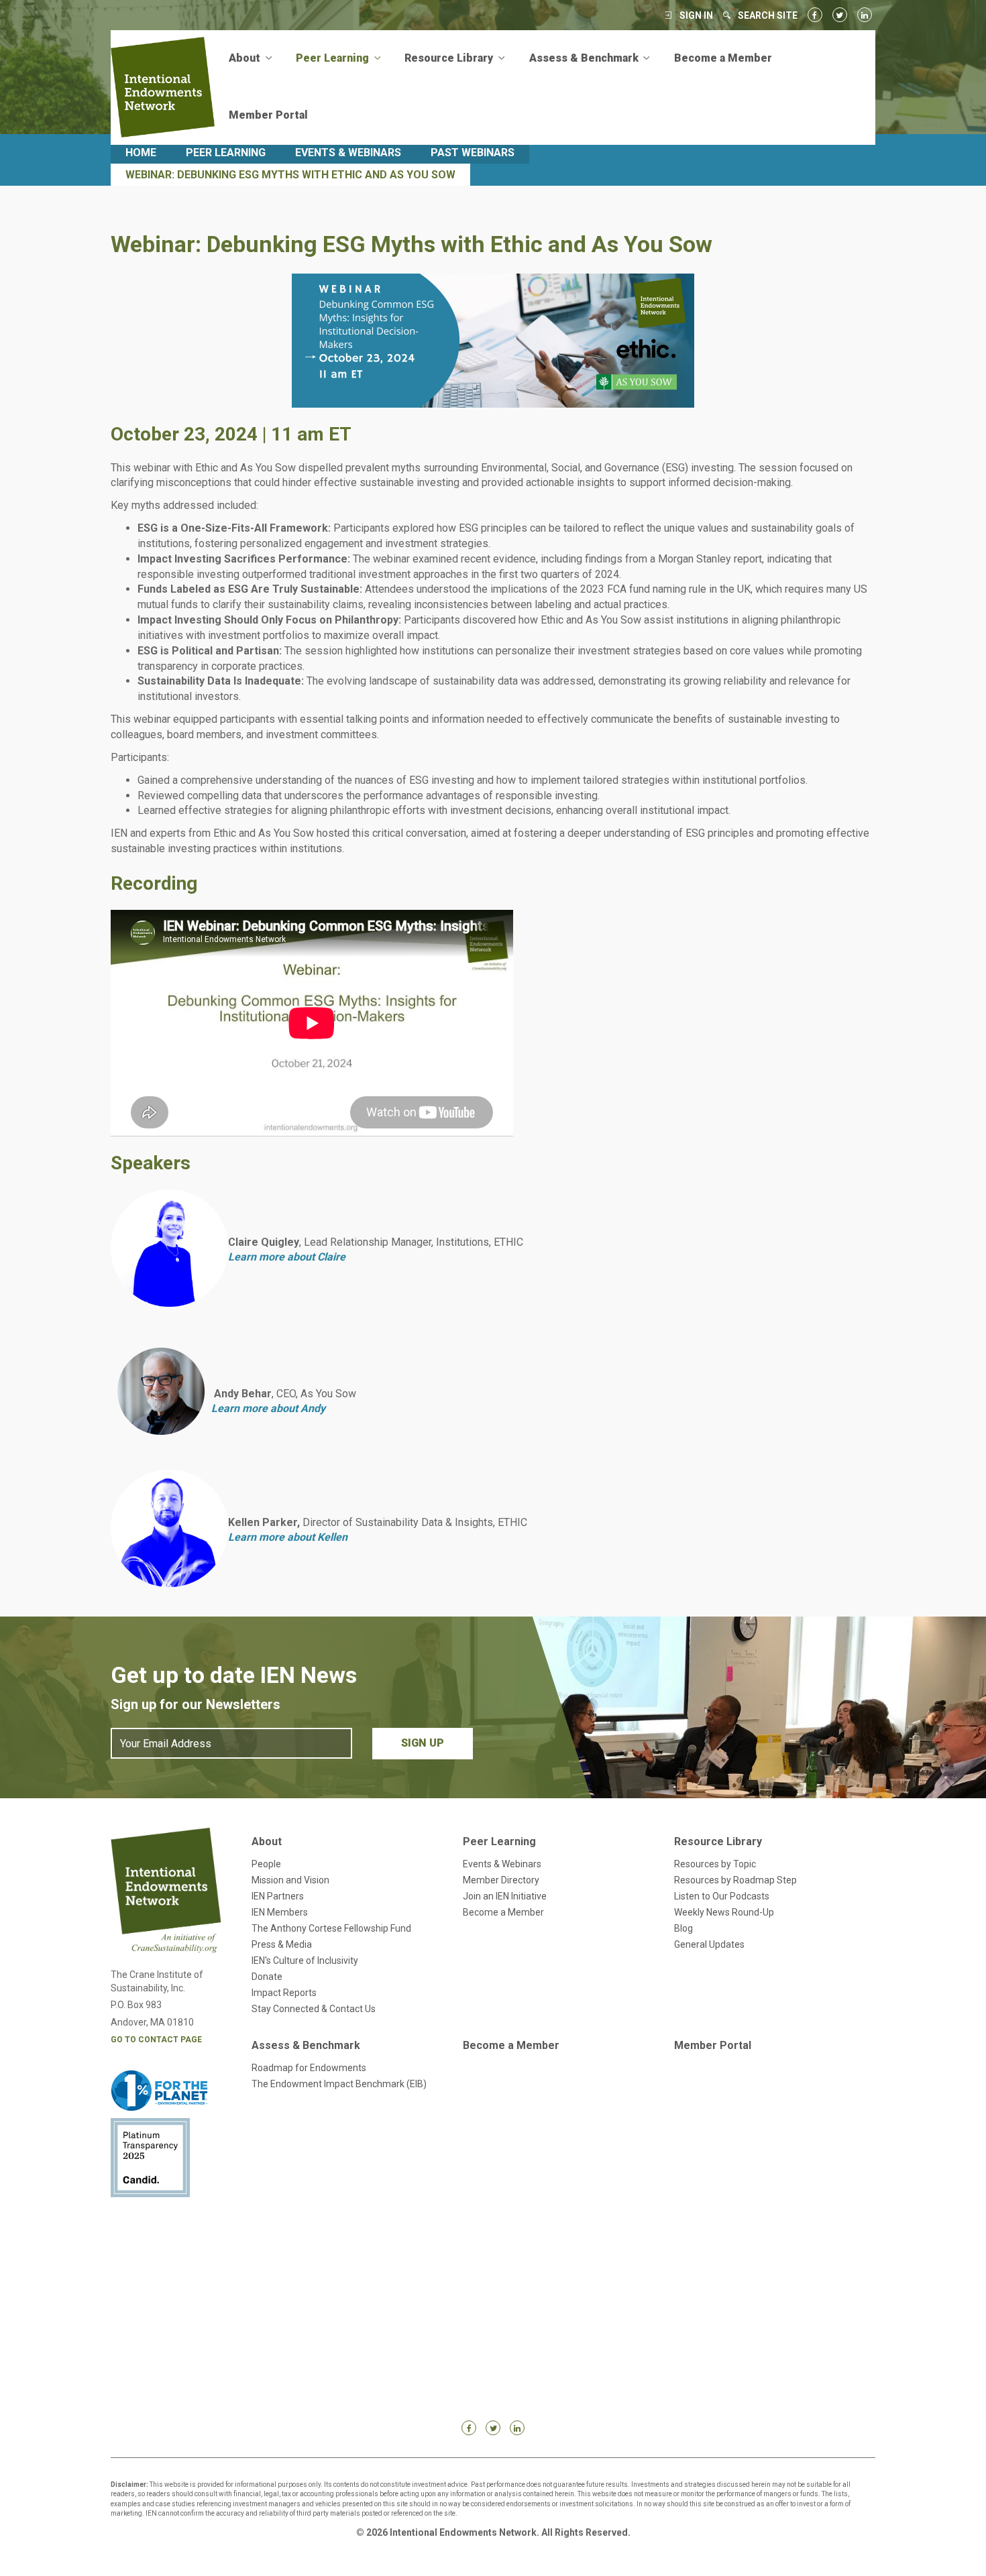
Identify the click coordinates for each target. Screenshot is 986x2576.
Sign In (696, 15)
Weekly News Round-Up (724, 1912)
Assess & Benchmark (306, 2045)
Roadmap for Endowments (309, 2068)
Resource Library (718, 1841)
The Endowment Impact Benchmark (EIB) (339, 2084)
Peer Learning (226, 153)
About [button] (246, 58)
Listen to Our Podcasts (722, 1896)
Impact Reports (284, 1993)
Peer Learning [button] (334, 58)
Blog (683, 1928)
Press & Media (282, 1944)
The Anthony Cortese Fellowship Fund (331, 1928)
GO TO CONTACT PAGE (156, 2040)
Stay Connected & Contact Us (314, 2009)
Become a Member (723, 58)
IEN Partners (278, 1896)
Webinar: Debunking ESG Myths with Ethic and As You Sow (290, 175)
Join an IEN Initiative (505, 1896)
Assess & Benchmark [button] (585, 58)
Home (141, 153)
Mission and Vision (290, 1880)
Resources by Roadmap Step (735, 1880)
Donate (267, 1977)
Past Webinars (473, 153)
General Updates (709, 1944)
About (267, 1841)
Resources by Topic (715, 1864)
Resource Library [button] (450, 58)
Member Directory (501, 1880)
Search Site (768, 15)
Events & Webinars (348, 153)
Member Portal (268, 115)
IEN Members (280, 1912)
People (266, 1864)
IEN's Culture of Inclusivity (305, 1960)
